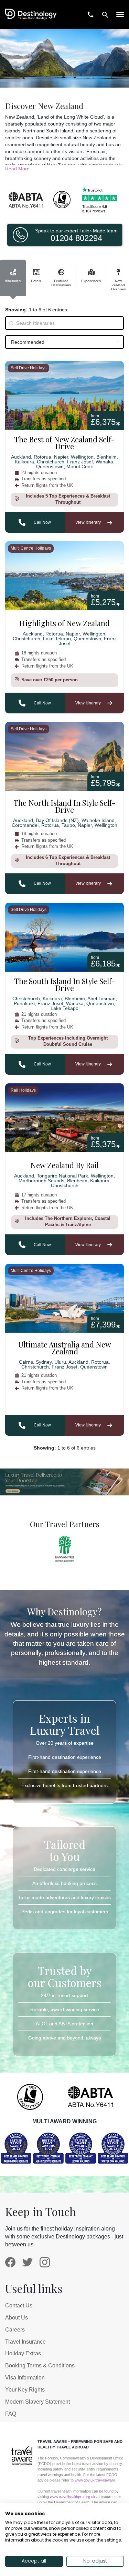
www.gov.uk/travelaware (95, 2480)
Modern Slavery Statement (37, 2402)
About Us (17, 2318)
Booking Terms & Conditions (40, 2365)
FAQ (11, 2414)
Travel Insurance (25, 2342)
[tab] (13, 278)
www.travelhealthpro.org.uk (73, 2497)
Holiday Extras (23, 2353)
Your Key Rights (25, 2390)
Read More (17, 169)
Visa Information (25, 2378)
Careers (15, 2330)
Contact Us (19, 2306)
